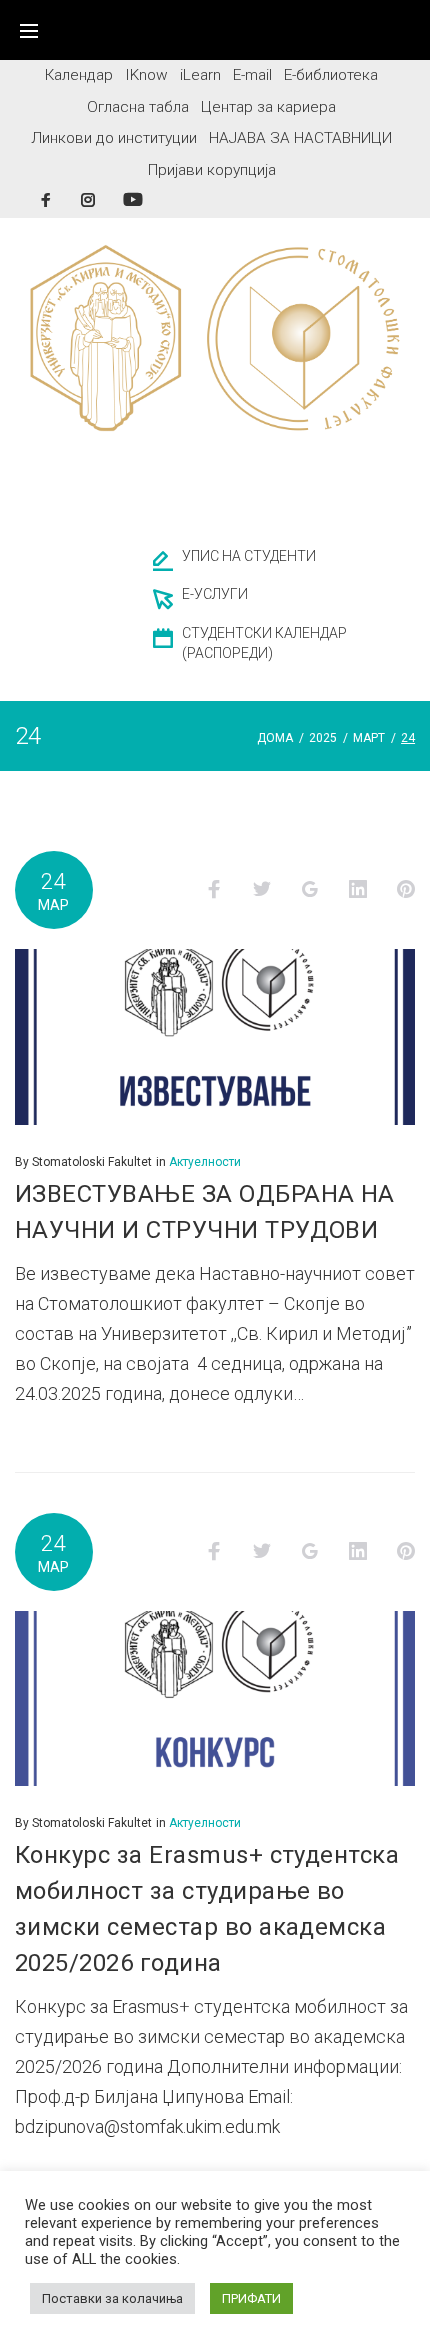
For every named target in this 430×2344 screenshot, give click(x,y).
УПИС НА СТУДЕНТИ (249, 556)
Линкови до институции (114, 138)
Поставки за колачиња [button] (112, 2298)
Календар (79, 75)
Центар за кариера (268, 107)
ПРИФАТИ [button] (251, 2298)
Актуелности (205, 1162)
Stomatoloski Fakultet (92, 1162)
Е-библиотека (331, 75)
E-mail (252, 75)
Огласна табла (138, 107)
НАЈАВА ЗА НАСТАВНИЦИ (300, 138)
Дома (275, 738)
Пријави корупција (212, 170)
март (369, 738)
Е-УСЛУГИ (215, 594)
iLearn (200, 75)
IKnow (146, 75)
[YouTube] (133, 199)
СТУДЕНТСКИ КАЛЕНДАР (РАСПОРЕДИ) (264, 643)
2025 (323, 738)
